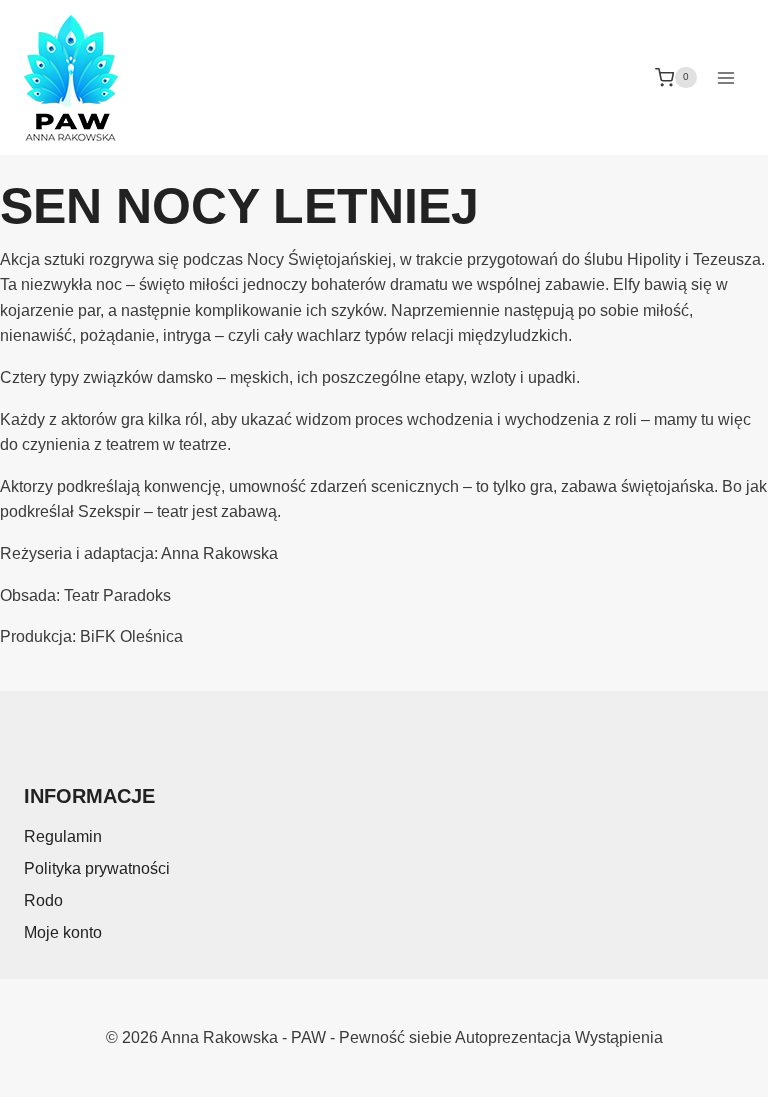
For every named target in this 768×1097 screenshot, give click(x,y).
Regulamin (63, 836)
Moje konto (63, 932)
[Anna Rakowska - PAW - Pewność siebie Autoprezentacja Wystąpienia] (71, 78)
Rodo (43, 900)
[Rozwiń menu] (725, 77)
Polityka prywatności (97, 868)
